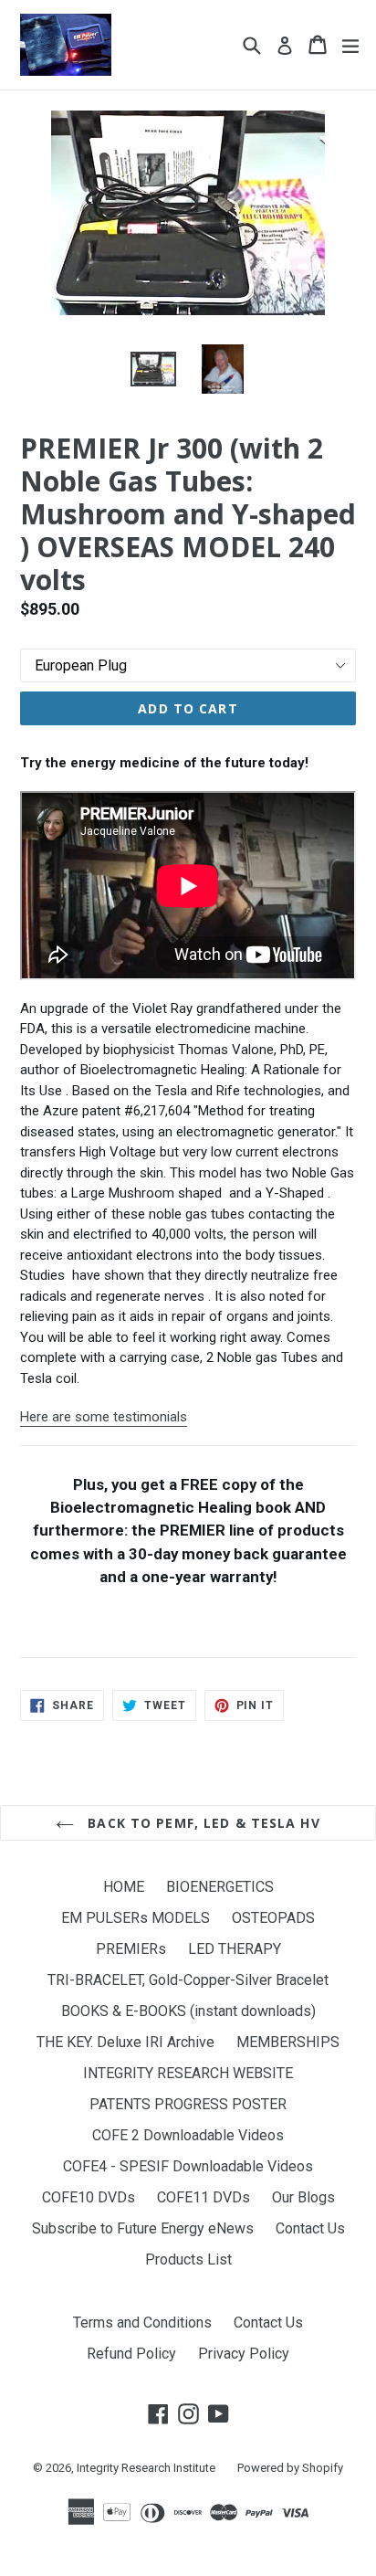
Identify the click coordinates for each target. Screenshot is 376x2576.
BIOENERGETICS (220, 1887)
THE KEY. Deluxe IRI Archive (125, 2042)
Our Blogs (303, 2197)
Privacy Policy (244, 2354)
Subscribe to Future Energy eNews (143, 2228)
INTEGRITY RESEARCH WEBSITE (188, 2073)
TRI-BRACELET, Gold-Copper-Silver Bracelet (188, 1980)
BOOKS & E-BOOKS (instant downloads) (188, 2011)
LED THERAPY (235, 1949)
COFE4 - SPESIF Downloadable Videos (188, 2166)
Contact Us (310, 2228)
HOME (124, 1887)
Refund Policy (131, 2354)
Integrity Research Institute (146, 2468)
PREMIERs (131, 1949)
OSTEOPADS (273, 1918)
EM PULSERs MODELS (136, 1918)
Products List (188, 2259)
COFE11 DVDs (204, 2197)
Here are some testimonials (104, 1417)
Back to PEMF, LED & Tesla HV (201, 1823)
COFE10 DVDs (89, 2197)
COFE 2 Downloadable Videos (188, 2135)
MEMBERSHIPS (288, 2042)
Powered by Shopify (290, 2468)
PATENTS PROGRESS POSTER (188, 2104)
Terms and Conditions (142, 2323)
